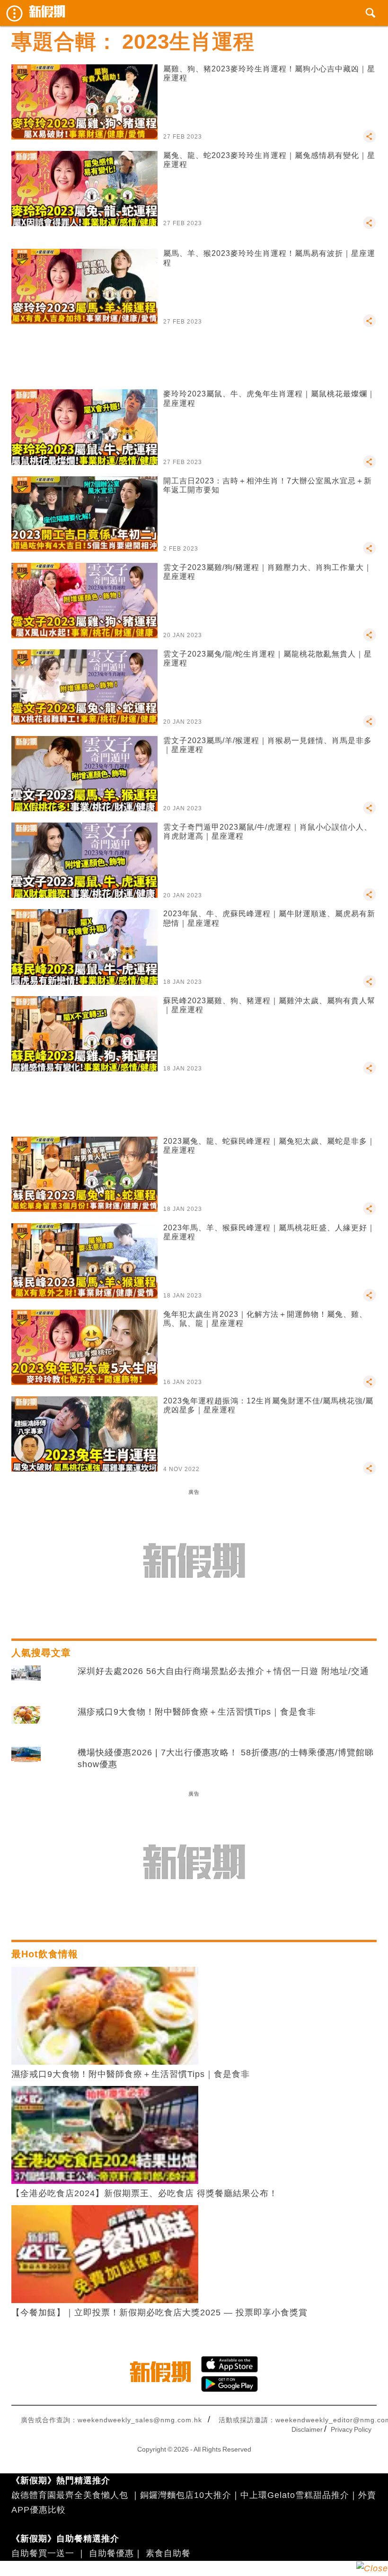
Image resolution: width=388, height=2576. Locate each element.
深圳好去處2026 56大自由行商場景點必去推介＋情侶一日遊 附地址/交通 (223, 1671)
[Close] (372, 2568)
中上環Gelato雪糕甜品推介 (295, 2495)
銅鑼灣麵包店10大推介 (186, 2495)
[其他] (370, 140)
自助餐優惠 (111, 2553)
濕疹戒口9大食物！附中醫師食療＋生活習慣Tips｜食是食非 (197, 1712)
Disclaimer (307, 2429)
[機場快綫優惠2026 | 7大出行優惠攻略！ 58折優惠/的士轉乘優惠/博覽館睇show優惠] (26, 1762)
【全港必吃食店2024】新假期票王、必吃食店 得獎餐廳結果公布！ (145, 2193)
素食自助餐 (168, 2553)
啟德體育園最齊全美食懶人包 (70, 2495)
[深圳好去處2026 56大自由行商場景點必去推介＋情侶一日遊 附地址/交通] (26, 1681)
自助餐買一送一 (43, 2553)
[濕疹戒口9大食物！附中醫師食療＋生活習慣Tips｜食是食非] (26, 1722)
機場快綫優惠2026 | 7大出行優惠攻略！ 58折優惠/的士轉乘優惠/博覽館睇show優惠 (226, 1758)
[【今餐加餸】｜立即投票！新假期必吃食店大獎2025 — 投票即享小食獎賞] (105, 2253)
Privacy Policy (351, 2429)
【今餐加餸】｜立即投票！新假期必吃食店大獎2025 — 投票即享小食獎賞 (159, 2313)
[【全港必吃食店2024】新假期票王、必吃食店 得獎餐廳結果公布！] (105, 2134)
